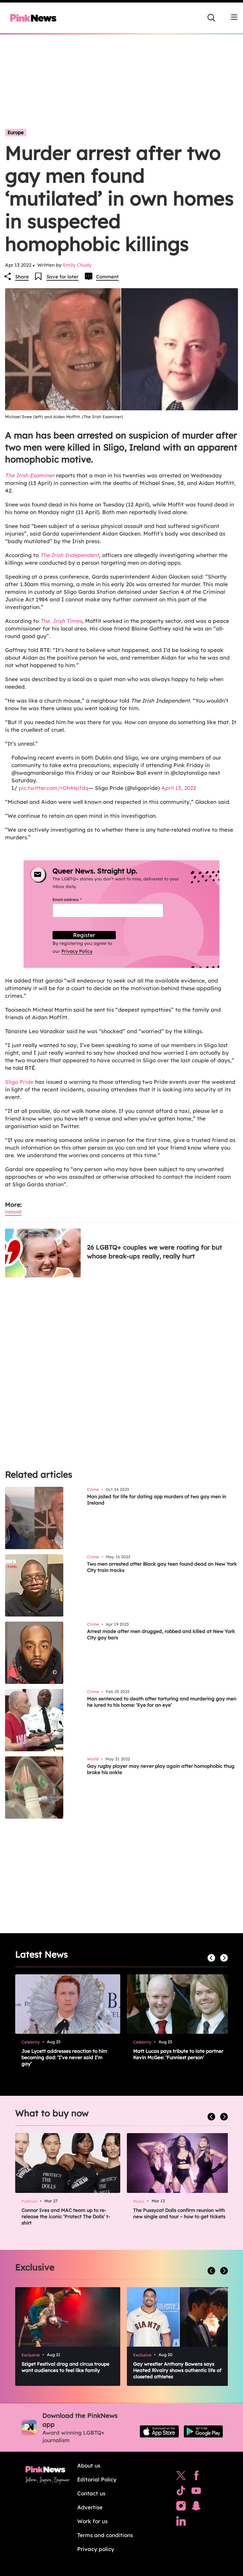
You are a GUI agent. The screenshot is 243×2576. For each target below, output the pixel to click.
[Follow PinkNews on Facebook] (196, 2477)
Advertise (90, 2507)
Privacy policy (96, 2549)
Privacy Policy (77, 951)
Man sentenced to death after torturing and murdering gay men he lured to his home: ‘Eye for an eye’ (162, 1702)
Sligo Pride (19, 1082)
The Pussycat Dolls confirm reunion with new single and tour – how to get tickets (179, 2213)
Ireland (13, 1212)
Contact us (91, 2493)
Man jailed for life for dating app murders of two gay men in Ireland (157, 1500)
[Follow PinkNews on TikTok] (181, 2492)
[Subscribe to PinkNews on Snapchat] (196, 2507)
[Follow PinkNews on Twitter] (181, 2477)
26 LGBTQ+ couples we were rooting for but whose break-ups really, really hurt (155, 1252)
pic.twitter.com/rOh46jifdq (54, 788)
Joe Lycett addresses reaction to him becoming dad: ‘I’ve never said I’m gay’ (64, 2057)
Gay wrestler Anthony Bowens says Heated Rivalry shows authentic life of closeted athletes (177, 2370)
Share (22, 277)
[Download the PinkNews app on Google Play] (203, 2431)
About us (89, 2465)
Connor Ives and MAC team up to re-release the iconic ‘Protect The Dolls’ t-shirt (66, 2216)
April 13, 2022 (179, 788)
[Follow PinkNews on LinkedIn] (181, 2523)
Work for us (92, 2521)
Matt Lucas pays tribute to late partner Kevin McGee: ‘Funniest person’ (178, 2054)
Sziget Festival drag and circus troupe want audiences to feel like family (65, 2367)
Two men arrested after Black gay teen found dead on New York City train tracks (162, 1567)
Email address (75, 900)
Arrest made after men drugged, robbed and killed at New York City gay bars (161, 1634)
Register (84, 935)
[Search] (211, 18)
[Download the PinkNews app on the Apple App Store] (159, 2431)
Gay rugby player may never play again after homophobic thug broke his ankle (161, 1769)
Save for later (62, 277)
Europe (16, 132)
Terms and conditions (105, 2535)
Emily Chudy (77, 265)
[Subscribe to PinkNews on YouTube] (196, 2492)
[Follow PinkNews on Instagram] (181, 2507)
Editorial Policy (97, 2479)
